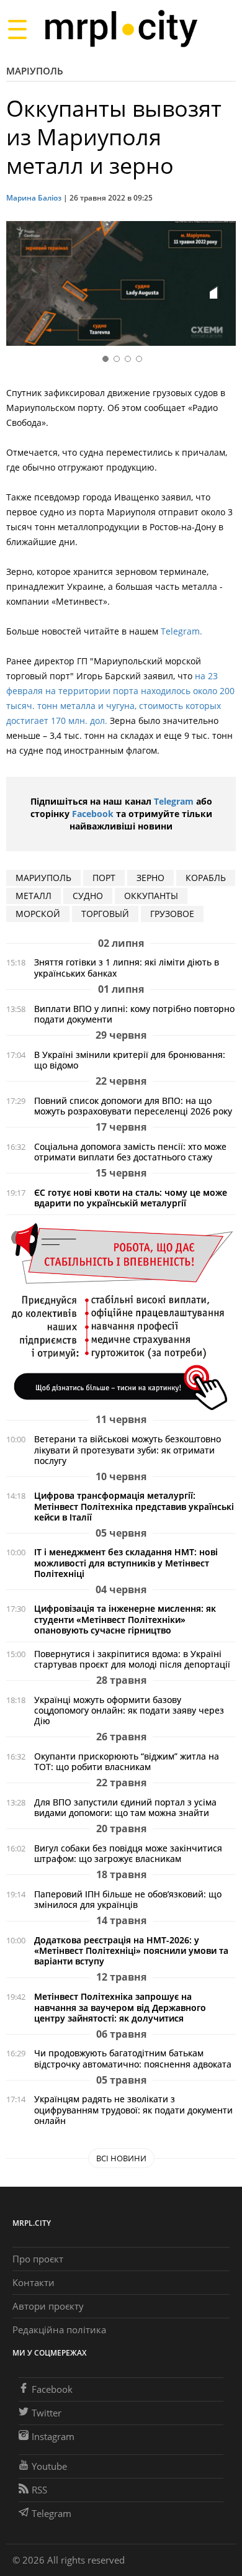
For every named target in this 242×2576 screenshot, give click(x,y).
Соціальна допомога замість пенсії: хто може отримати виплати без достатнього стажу (130, 1152)
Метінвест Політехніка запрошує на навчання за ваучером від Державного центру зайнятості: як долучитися (120, 2007)
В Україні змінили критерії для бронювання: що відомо (130, 1060)
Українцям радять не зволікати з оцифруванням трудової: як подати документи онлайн (133, 2109)
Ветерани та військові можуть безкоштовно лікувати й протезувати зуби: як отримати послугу (128, 1449)
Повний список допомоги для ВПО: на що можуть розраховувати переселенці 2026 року (133, 1106)
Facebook (93, 814)
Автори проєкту (48, 2306)
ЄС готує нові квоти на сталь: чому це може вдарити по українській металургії (131, 1198)
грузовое (172, 914)
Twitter (47, 2413)
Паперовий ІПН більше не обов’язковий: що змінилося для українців (128, 1899)
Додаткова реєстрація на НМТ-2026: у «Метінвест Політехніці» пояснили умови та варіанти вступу (131, 1950)
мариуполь (43, 878)
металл (34, 896)
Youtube (49, 2466)
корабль (206, 878)
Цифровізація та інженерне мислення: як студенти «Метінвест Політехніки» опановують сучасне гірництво (125, 1619)
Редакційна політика (59, 2330)
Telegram (174, 801)
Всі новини (121, 2158)
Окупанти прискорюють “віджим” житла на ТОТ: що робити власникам (127, 1761)
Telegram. (181, 631)
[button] (222, 286)
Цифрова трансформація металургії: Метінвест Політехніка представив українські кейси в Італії (134, 1506)
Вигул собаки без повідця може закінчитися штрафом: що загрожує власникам (128, 1853)
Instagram (53, 2436)
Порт (104, 878)
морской (38, 914)
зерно (150, 878)
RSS (39, 2490)
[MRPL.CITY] (121, 29)
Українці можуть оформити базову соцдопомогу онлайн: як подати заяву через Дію (129, 1710)
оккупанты (151, 896)
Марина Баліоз (34, 198)
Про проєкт (38, 2259)
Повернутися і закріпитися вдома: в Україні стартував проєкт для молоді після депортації (132, 1659)
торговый (105, 914)
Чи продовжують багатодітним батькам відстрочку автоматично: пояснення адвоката (133, 2058)
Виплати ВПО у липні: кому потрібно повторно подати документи (134, 1014)
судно (88, 896)
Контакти (34, 2282)
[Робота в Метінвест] (121, 1316)
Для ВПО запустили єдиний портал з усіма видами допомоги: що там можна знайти (125, 1807)
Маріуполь (35, 71)
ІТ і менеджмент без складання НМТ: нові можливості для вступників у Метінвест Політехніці (126, 1562)
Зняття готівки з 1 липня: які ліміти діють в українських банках (127, 967)
